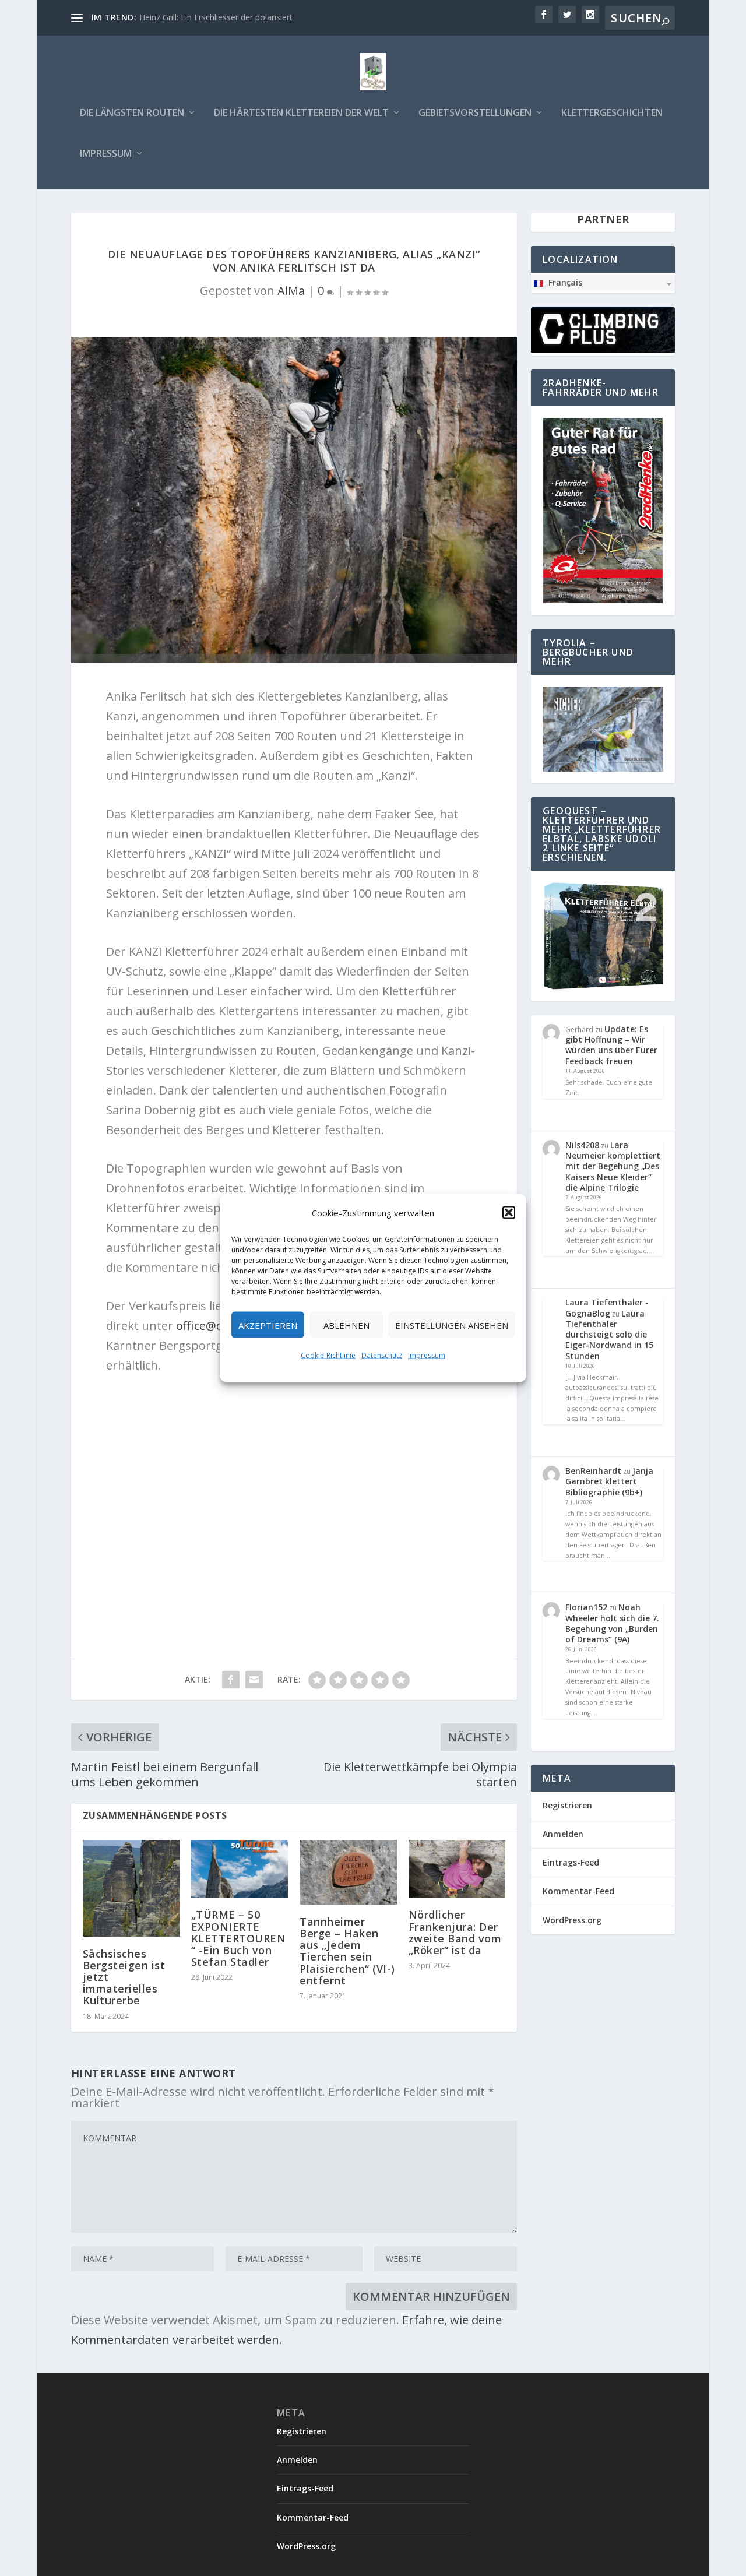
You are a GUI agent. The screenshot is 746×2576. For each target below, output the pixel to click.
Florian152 (586, 1607)
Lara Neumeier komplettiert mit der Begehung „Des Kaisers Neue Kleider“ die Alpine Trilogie (613, 1166)
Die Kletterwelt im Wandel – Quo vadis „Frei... (224, 17)
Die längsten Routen (132, 113)
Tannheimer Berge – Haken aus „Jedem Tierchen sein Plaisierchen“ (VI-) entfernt (347, 1951)
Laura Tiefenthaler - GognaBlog (607, 1308)
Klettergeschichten (612, 113)
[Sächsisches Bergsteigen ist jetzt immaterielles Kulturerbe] (131, 1888)
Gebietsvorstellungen (475, 113)
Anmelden (563, 1834)
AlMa (291, 291)
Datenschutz (382, 1355)
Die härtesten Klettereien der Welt (301, 113)
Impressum (427, 1355)
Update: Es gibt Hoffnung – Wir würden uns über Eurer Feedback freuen (611, 1045)
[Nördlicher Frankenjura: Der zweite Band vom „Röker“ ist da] (457, 1869)
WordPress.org (572, 1920)
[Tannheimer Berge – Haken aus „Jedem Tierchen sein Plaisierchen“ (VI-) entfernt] (348, 1872)
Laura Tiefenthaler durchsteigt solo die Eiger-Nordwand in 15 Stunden (609, 1335)
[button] (509, 1213)
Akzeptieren (268, 1325)
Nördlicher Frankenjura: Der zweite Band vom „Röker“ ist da (455, 1932)
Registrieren (567, 1805)
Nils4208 (582, 1145)
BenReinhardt (593, 1471)
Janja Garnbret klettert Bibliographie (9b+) (609, 1481)
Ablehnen (346, 1325)
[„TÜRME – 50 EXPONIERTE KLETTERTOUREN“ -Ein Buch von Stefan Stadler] (240, 1869)
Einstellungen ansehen (452, 1325)
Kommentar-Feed (578, 1891)
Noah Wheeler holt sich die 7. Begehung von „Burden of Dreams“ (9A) (612, 1623)
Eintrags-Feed (571, 1862)
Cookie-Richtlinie (328, 1355)
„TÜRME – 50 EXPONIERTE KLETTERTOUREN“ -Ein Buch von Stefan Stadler (239, 1938)
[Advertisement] (294, 1507)
